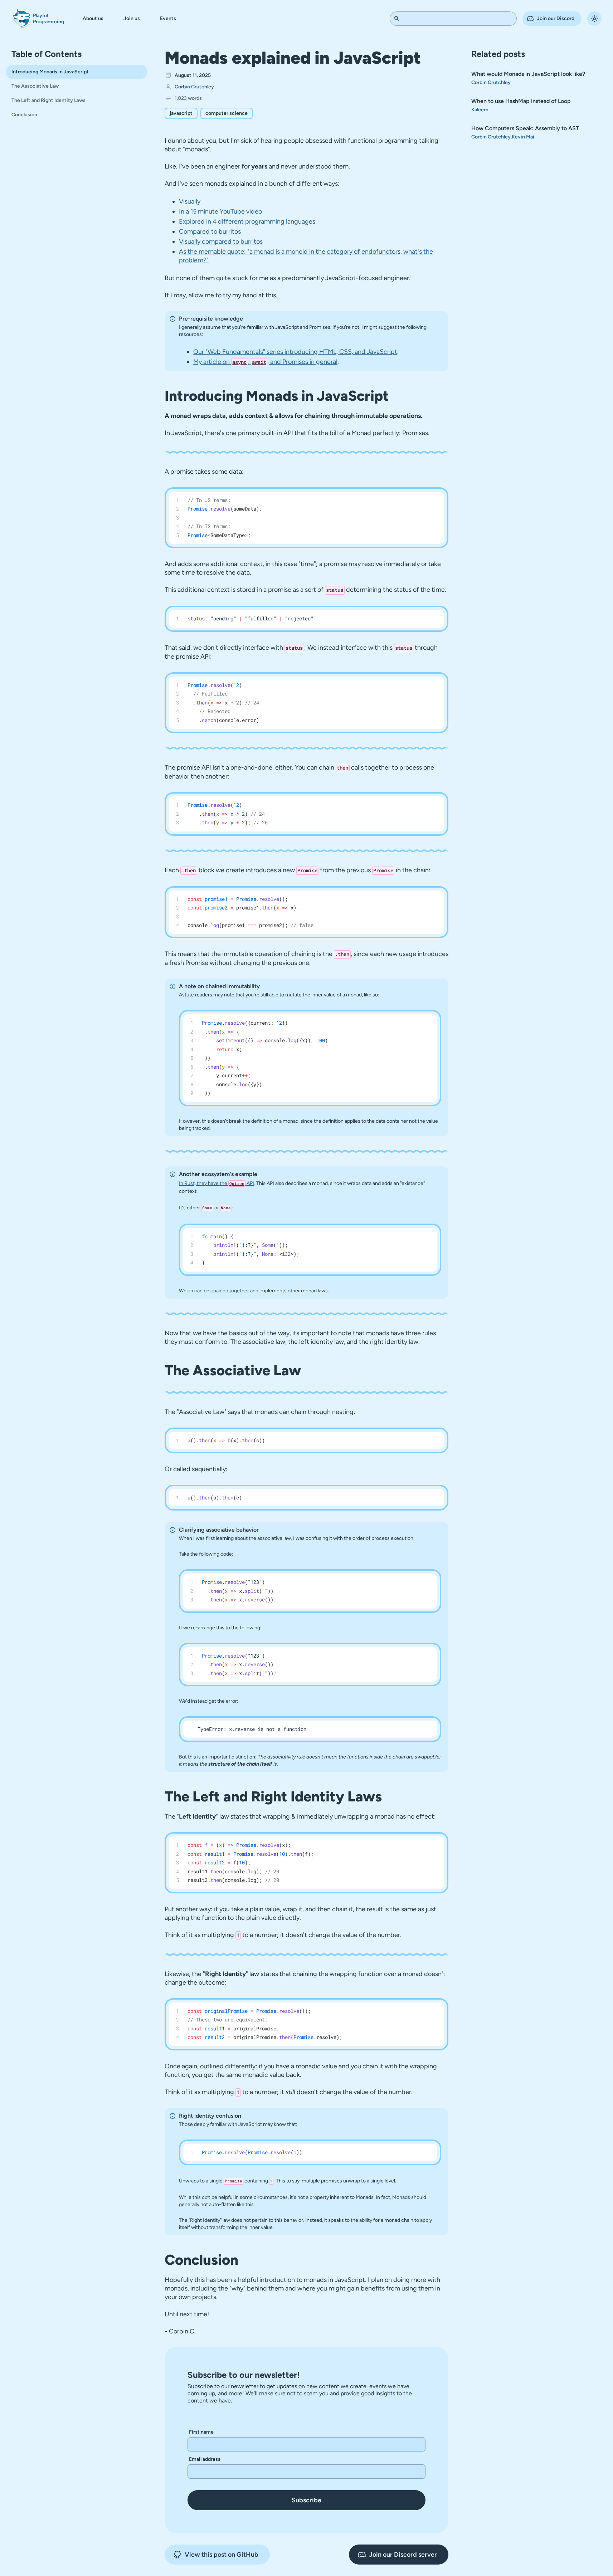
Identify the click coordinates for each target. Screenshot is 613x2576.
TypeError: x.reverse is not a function (252, 1729)
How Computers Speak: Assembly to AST (525, 128)
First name (201, 2432)
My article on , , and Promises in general (265, 362)
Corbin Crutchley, (492, 137)
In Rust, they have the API (216, 1183)
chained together (230, 1291)
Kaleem (480, 110)
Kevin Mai (523, 137)
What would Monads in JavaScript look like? (528, 74)
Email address (205, 2459)
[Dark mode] (594, 19)
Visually (190, 201)
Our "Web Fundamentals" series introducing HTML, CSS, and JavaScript (295, 352)
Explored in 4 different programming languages (247, 221)
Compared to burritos (210, 231)
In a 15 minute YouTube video (220, 211)
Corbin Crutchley (194, 87)
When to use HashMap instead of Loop (521, 101)
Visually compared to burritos (221, 241)
